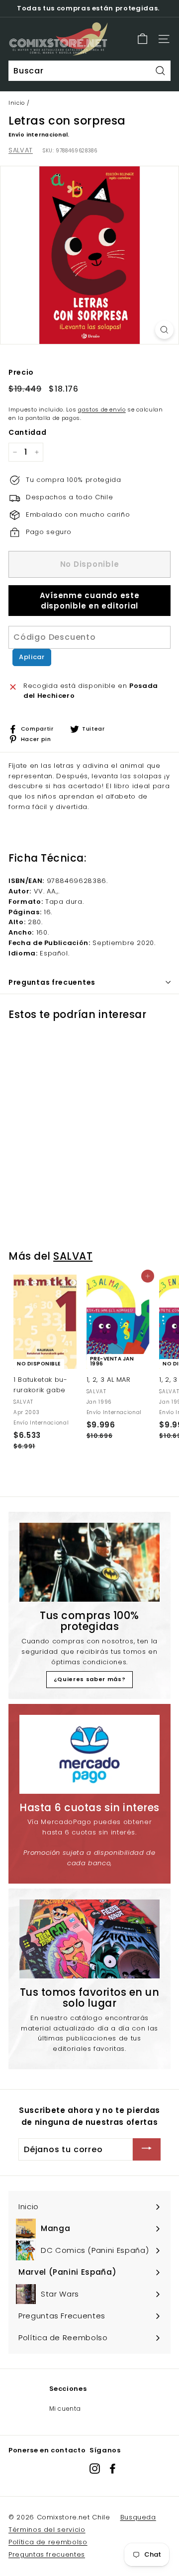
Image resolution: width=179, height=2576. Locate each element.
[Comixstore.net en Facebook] (113, 2469)
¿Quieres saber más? (89, 1679)
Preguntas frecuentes (47, 2554)
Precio (21, 372)
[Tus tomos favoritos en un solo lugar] (89, 1939)
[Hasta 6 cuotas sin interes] (89, 1754)
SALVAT (21, 150)
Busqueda (138, 2517)
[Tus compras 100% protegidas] (89, 1562)
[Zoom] (164, 330)
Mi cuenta (65, 2408)
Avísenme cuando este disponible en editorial (90, 601)
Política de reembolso (48, 2542)
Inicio (17, 103)
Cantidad (27, 432)
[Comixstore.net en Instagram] (95, 2469)
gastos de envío (102, 409)
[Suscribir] (147, 2149)
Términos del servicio (47, 2530)
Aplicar (32, 657)
